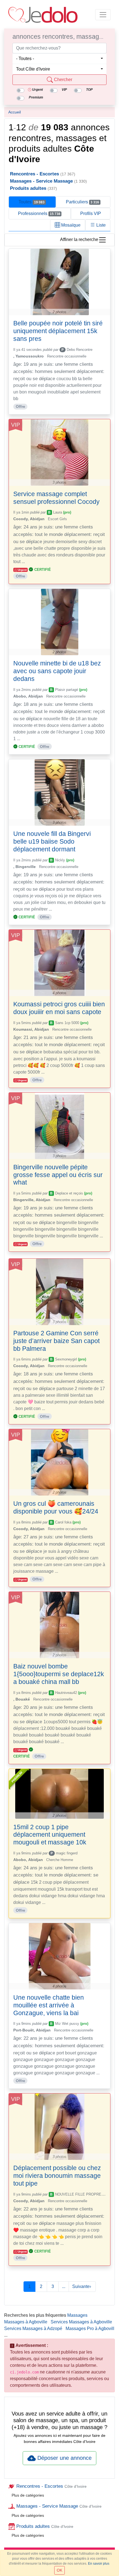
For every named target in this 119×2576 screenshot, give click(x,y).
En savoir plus (99, 2564)
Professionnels (39, 213)
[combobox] (59, 59)
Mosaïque (70, 225)
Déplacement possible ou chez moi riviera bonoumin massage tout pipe (57, 2176)
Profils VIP (91, 213)
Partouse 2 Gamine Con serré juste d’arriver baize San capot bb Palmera (56, 1341)
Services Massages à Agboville (81, 2322)
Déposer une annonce (64, 2458)
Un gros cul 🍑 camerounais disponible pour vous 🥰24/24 (56, 1507)
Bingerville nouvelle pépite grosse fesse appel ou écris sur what (58, 1175)
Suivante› (82, 2286)
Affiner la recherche (79, 240)
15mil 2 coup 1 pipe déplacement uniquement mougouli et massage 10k (50, 1835)
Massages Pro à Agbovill (90, 2328)
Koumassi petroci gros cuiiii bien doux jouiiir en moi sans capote (59, 1008)
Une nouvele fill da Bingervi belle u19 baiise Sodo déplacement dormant (52, 841)
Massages (77, 2315)
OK (59, 2570)
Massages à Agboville (26, 2322)
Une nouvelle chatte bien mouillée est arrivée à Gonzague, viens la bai (49, 2005)
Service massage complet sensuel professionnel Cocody (56, 498)
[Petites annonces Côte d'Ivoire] (43, 15)
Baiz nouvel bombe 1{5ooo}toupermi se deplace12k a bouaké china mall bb (59, 1674)
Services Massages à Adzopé (33, 2328)
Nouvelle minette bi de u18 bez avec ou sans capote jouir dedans (57, 671)
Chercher (63, 80)
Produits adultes (44, 2526)
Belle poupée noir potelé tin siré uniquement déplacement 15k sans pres (58, 331)
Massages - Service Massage (58, 2506)
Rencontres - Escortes (51, 2486)
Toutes (32, 202)
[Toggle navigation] (103, 15)
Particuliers (82, 202)
